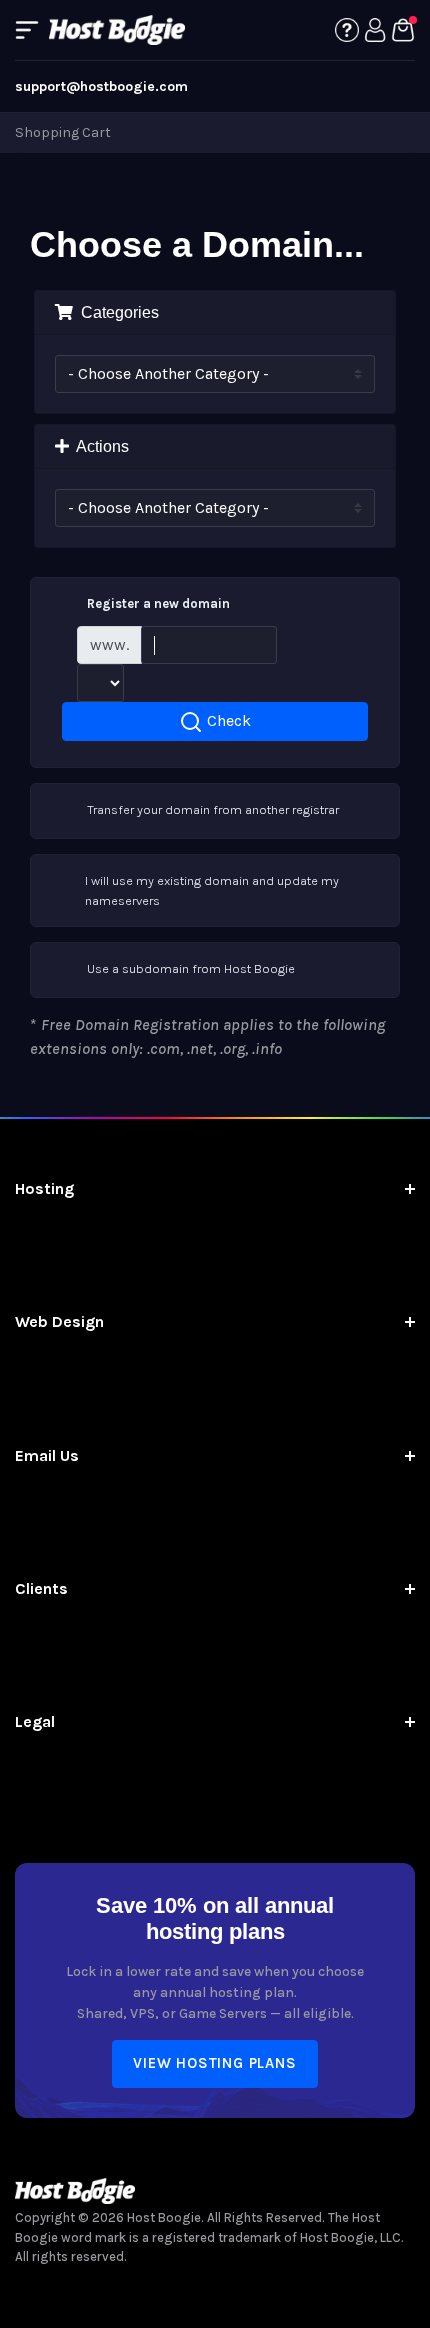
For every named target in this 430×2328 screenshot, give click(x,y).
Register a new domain (158, 603)
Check (227, 720)
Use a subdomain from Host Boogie (191, 968)
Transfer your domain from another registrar (213, 809)
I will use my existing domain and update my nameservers (212, 890)
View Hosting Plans (214, 2063)
